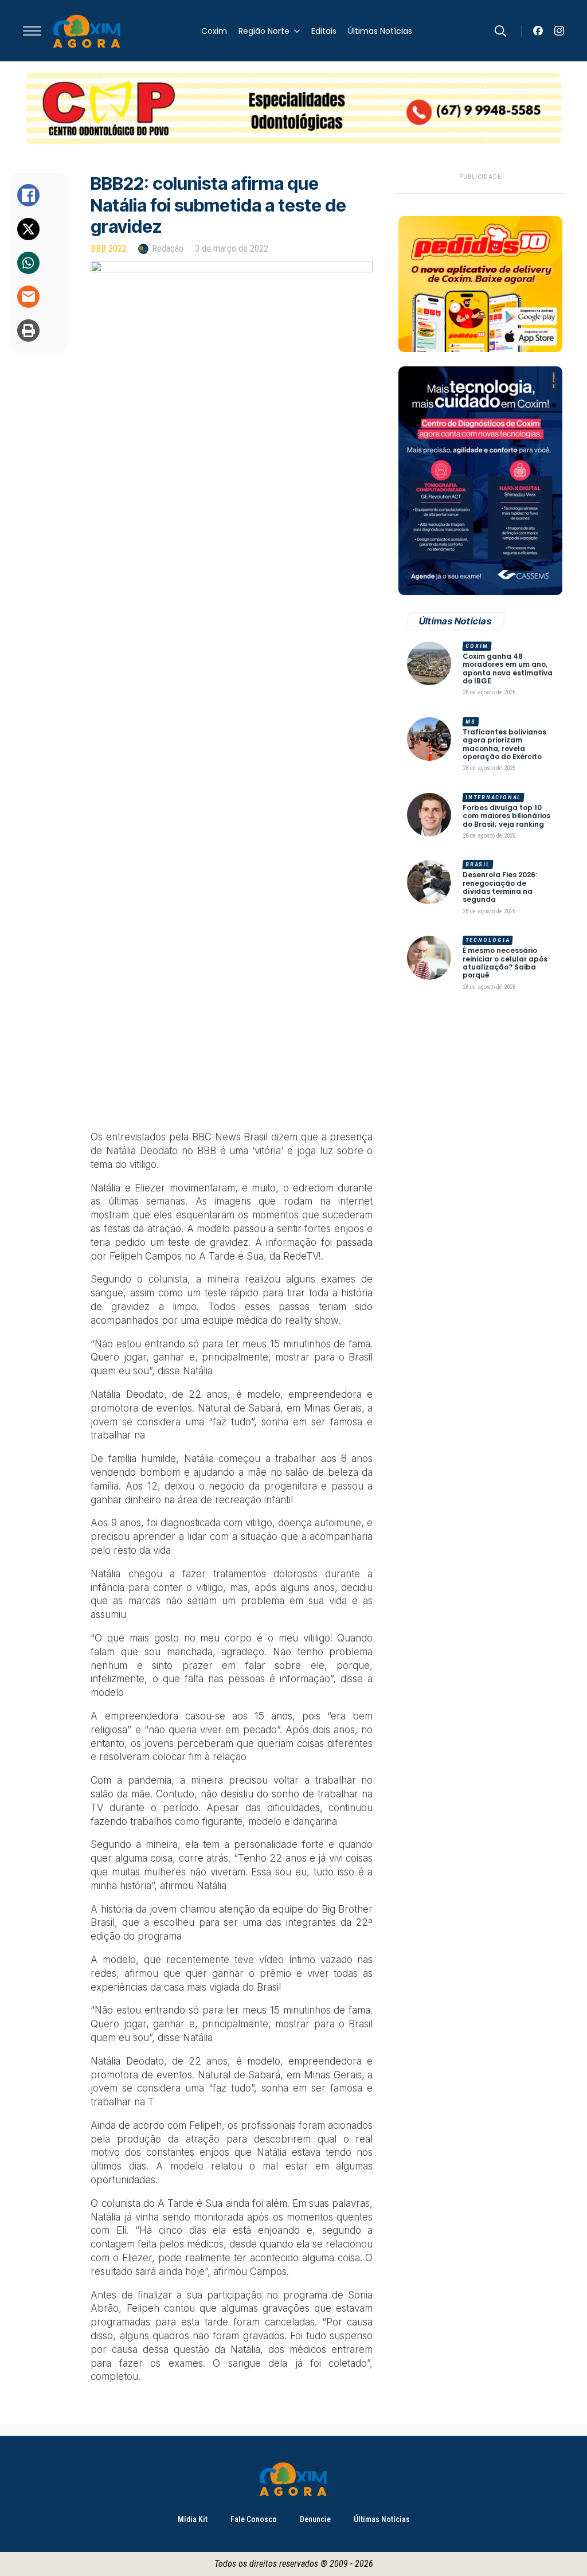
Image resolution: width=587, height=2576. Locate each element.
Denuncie (315, 2519)
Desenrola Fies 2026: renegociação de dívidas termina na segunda (500, 888)
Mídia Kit (193, 2519)
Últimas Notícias (380, 31)
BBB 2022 (109, 249)
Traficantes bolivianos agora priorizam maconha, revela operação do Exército (504, 745)
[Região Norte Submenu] (295, 31)
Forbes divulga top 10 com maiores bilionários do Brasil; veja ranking (506, 816)
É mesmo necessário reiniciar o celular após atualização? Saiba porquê (505, 963)
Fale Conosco (254, 2519)
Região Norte (264, 31)
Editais (324, 31)
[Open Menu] (32, 31)
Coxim (214, 31)
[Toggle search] (500, 31)
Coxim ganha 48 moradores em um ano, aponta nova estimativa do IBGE (508, 669)
